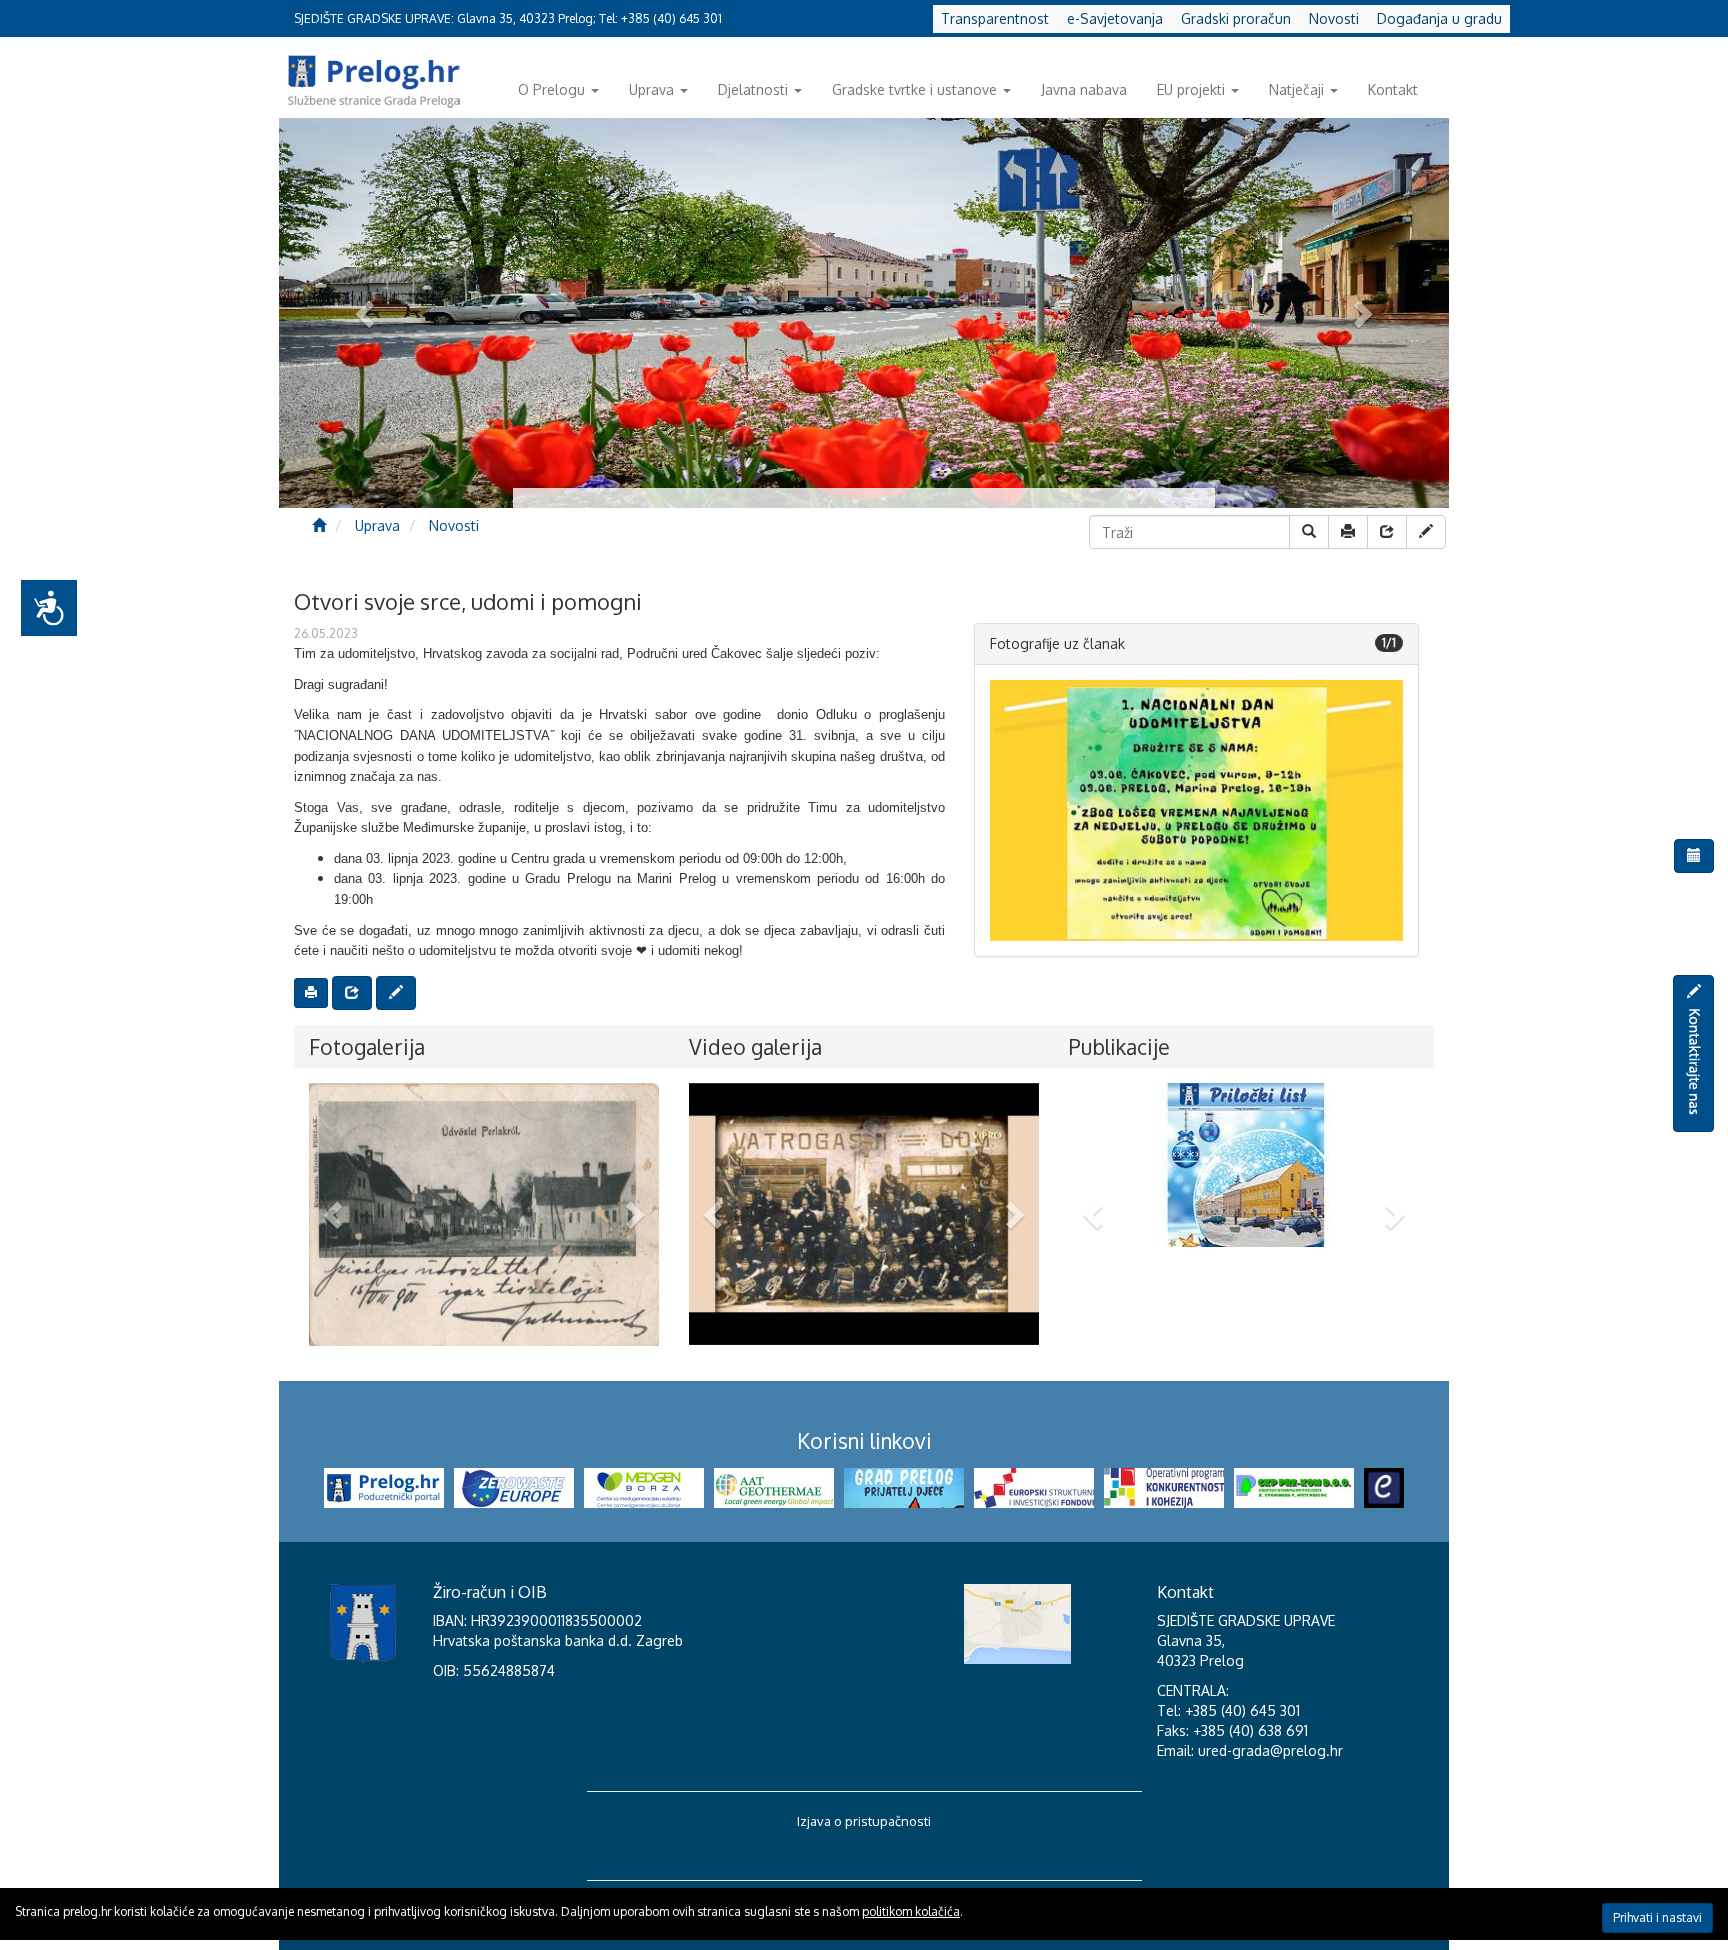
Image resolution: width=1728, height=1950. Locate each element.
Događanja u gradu (1439, 18)
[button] (335, 1214)
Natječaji (1296, 89)
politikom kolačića (911, 1911)
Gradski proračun (1236, 18)
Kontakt (1393, 89)
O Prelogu (551, 89)
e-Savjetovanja (1115, 18)
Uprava (651, 89)
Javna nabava (1084, 89)
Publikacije (1119, 1046)
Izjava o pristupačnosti (864, 1821)
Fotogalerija (367, 1046)
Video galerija (755, 1046)
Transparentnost (995, 18)
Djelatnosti (753, 89)
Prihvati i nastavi (1657, 1917)
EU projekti (1191, 89)
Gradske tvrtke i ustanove (914, 89)
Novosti (1334, 18)
